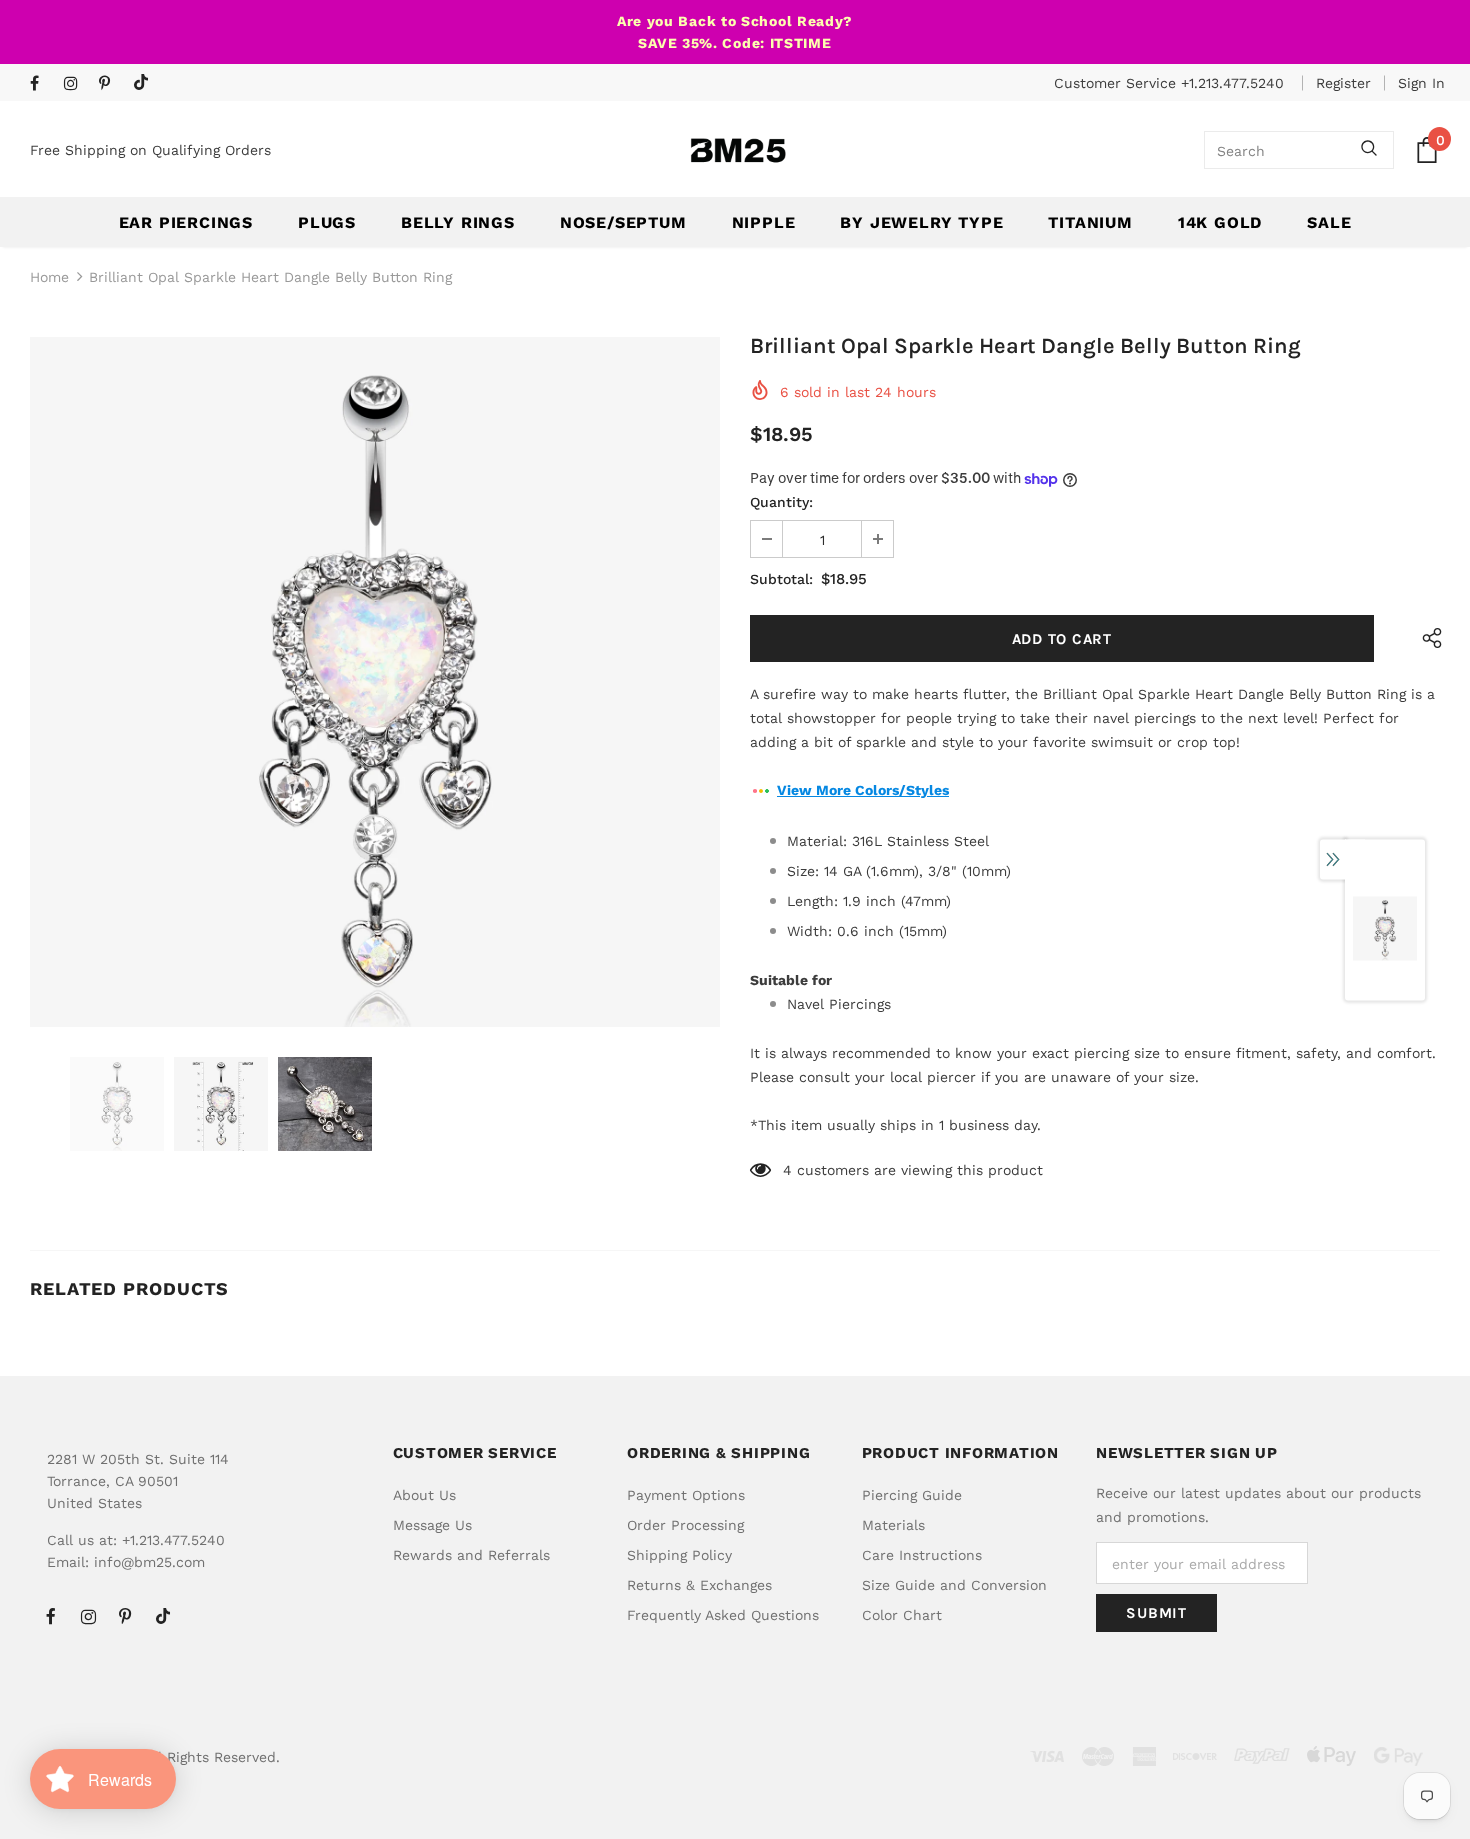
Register (1343, 83)
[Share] (1427, 638)
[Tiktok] (145, 83)
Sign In (1421, 83)
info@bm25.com (149, 1562)
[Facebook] (42, 84)
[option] (375, 682)
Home (49, 277)
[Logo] (738, 150)
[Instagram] (76, 84)
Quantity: (781, 502)
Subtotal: (781, 579)
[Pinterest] (111, 84)
